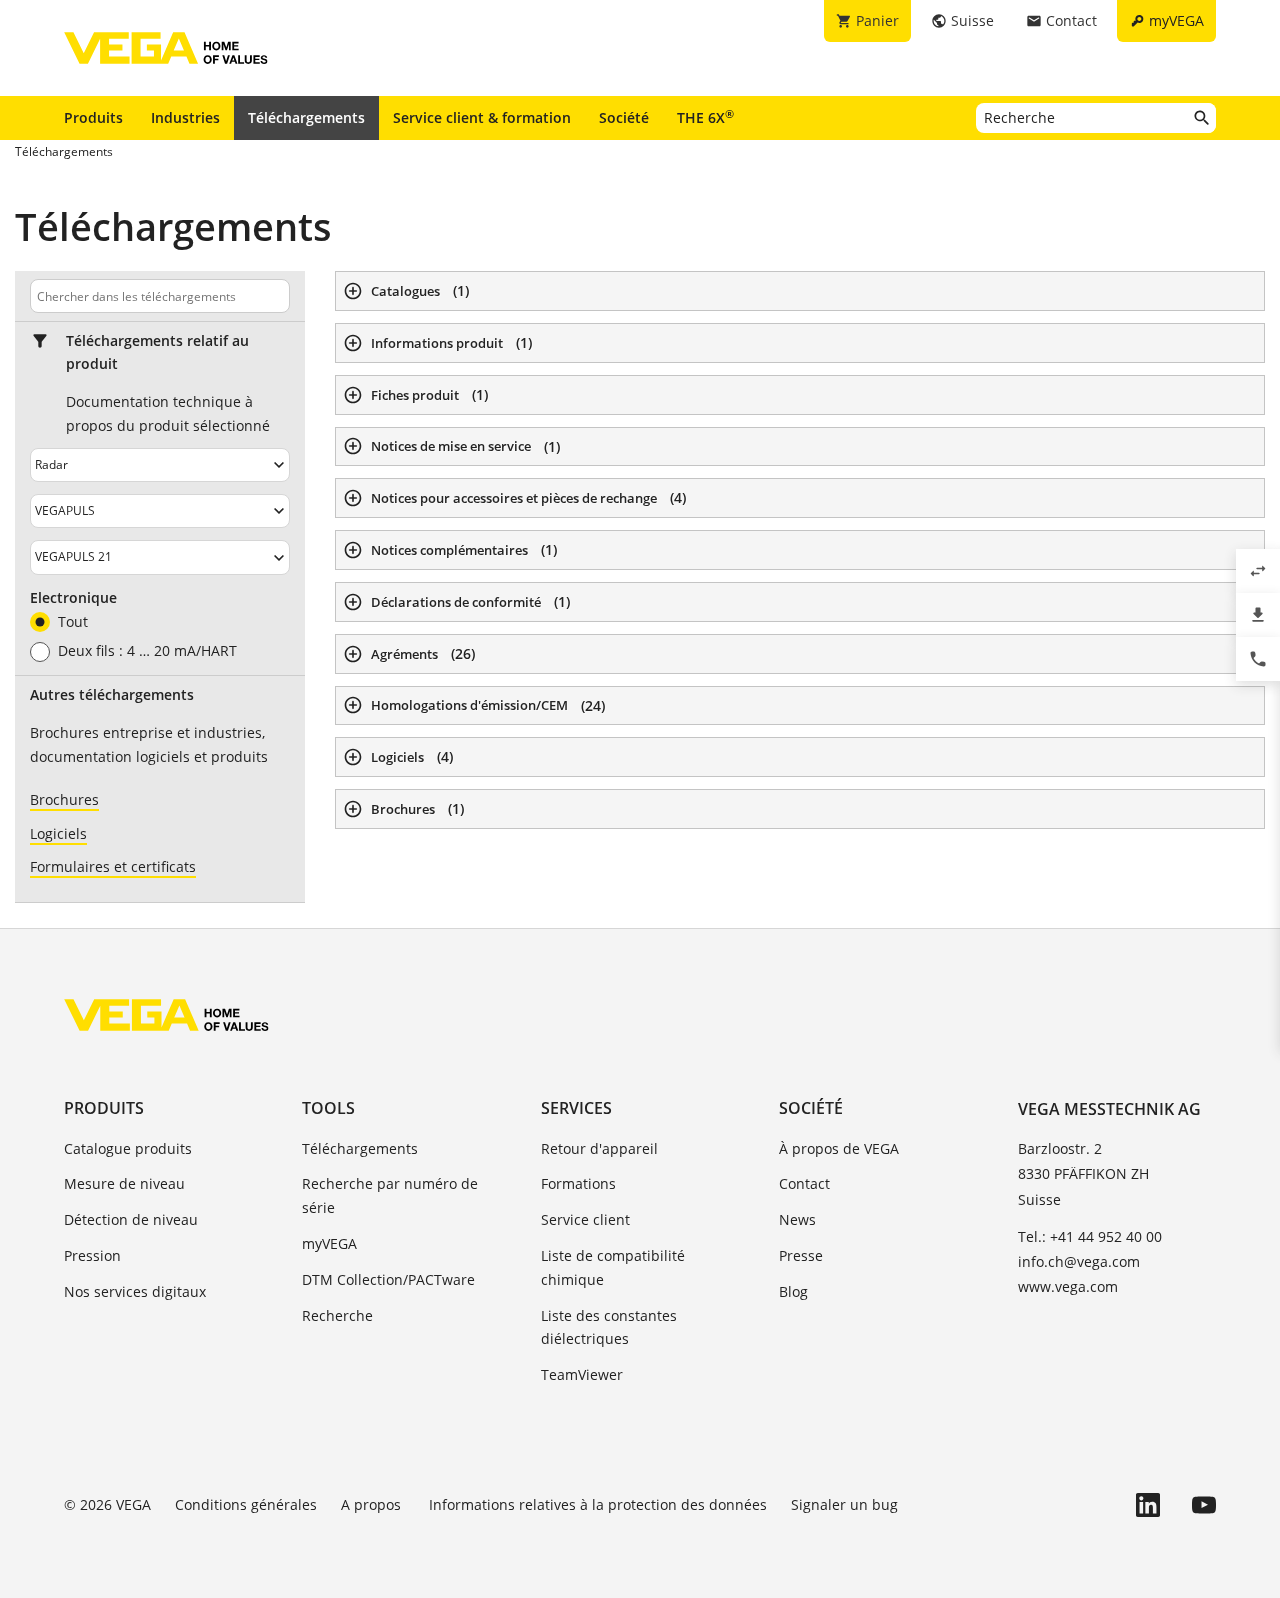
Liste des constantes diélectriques (609, 1327)
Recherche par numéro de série (390, 1195)
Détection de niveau (131, 1219)
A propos (373, 1504)
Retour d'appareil (599, 1148)
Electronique (73, 598)
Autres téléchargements (112, 695)
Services (576, 1108)
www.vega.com (1068, 1286)
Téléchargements (306, 117)
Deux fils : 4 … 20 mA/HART (147, 651)
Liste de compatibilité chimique (613, 1267)
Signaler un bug (844, 1504)
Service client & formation (482, 117)
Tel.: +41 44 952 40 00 (1090, 1236)
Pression (92, 1255)
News (797, 1219)
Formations (578, 1183)
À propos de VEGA (839, 1148)
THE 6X (705, 117)
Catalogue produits (128, 1148)
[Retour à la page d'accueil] (166, 1015)
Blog (793, 1291)
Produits (93, 117)
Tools (328, 1108)
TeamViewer (582, 1374)
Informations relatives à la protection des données (598, 1504)
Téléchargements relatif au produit (157, 352)
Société (624, 117)
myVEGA (329, 1243)
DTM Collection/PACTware (388, 1279)
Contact (804, 1183)
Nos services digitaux (135, 1291)
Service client (585, 1219)
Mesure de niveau (124, 1183)
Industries (185, 117)
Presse (801, 1255)
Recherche (337, 1315)
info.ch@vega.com (1079, 1261)
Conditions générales (246, 1504)
